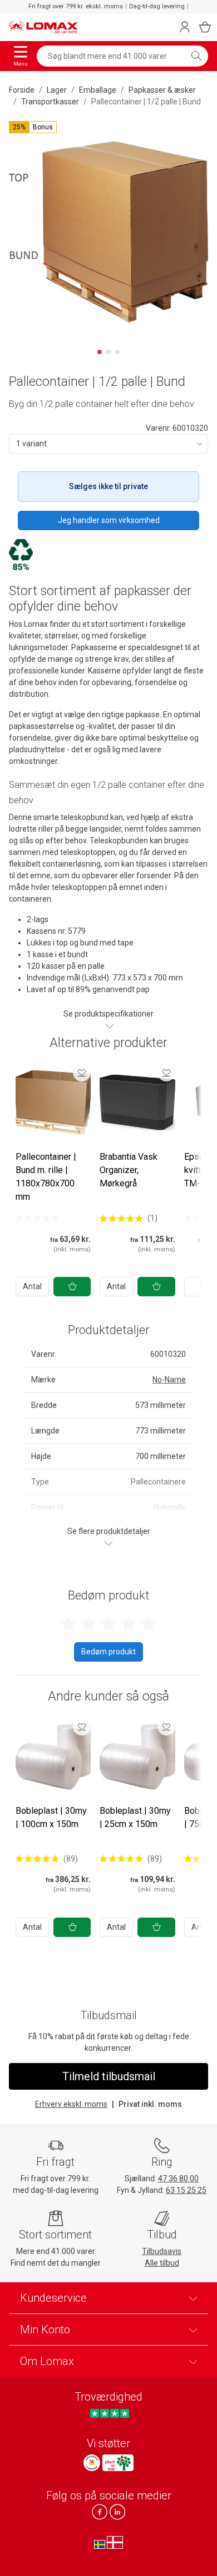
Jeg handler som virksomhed (109, 520)
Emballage (98, 90)
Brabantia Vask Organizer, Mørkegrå (129, 1170)
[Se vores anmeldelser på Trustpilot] (109, 2413)
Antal (32, 1286)
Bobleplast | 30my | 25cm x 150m (135, 1817)
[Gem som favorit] (82, 1073)
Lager (57, 90)
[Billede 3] (117, 352)
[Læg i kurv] (72, 1287)
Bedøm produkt (108, 1652)
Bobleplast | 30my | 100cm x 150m (51, 1817)
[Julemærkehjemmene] (92, 2463)
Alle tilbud (162, 2263)
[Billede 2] (108, 352)
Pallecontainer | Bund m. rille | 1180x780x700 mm (46, 1177)
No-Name (169, 1380)
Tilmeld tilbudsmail (109, 2076)
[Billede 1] (100, 352)
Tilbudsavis (162, 2251)
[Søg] (196, 56)
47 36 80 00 (178, 2178)
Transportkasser (50, 102)
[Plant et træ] (118, 2463)
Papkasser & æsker (162, 90)
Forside (22, 90)
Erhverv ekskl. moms (71, 2104)
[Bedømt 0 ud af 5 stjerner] (37, 1218)
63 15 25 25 (186, 2190)
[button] (33, 127)
